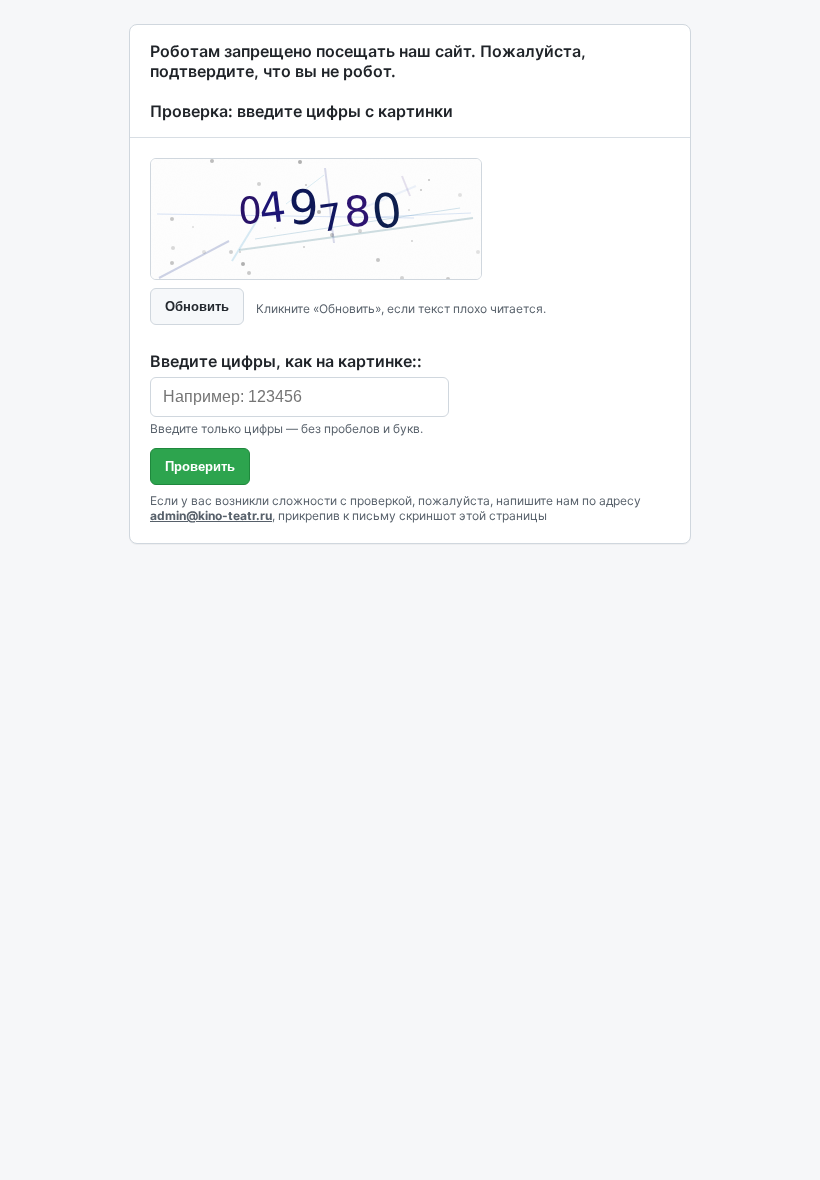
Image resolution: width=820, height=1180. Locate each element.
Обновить (197, 306)
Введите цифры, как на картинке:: (286, 361)
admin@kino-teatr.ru (211, 515)
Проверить (200, 466)
